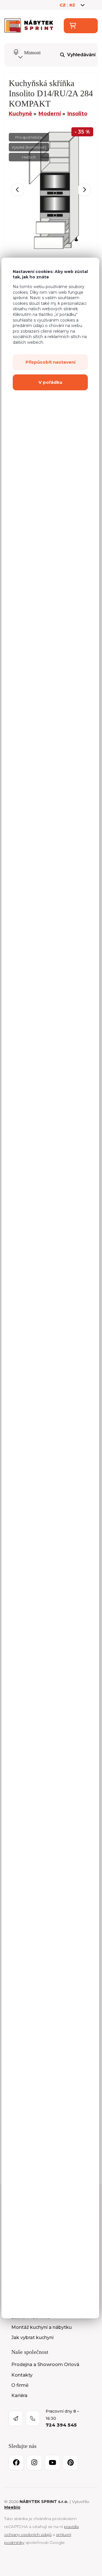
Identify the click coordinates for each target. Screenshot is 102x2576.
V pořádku (50, 382)
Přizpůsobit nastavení (50, 362)
